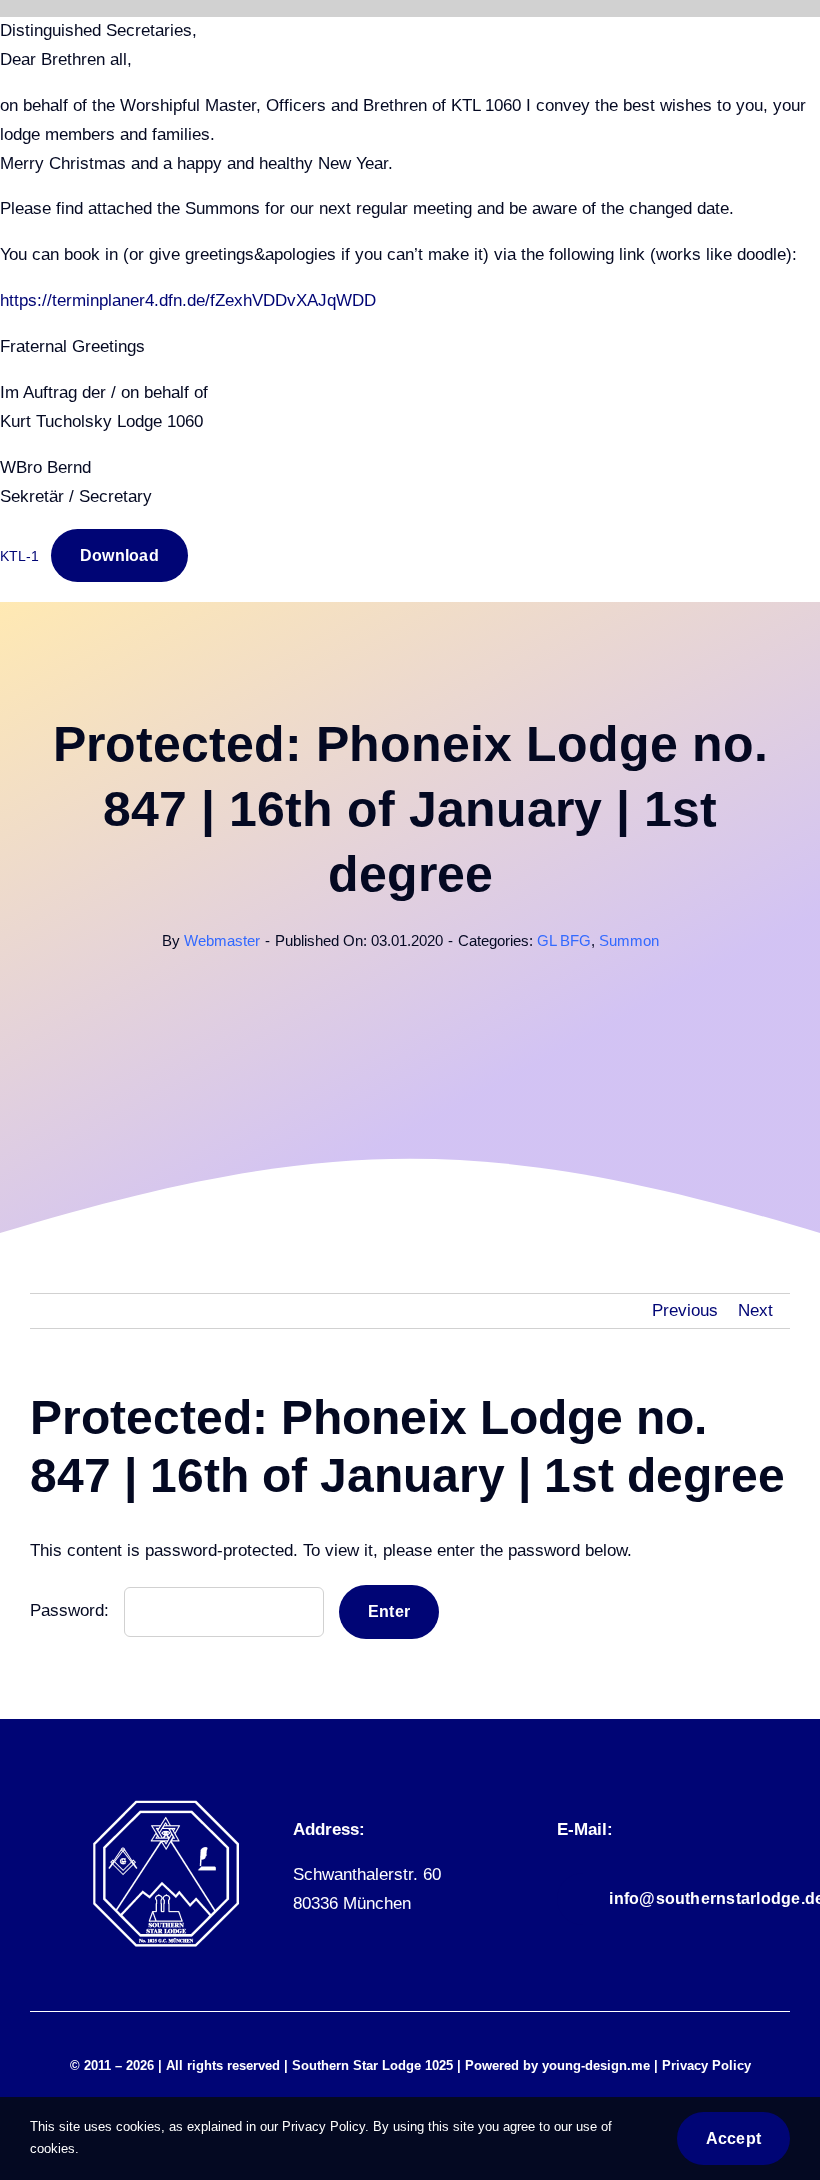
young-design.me (596, 2065)
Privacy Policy (706, 2065)
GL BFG (564, 940)
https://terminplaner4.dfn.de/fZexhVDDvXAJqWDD (188, 300)
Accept (733, 2138)
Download (119, 555)
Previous (685, 1310)
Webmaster (222, 940)
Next (755, 1310)
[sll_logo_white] (166, 1807)
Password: (72, 1610)
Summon (629, 940)
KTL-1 (19, 556)
